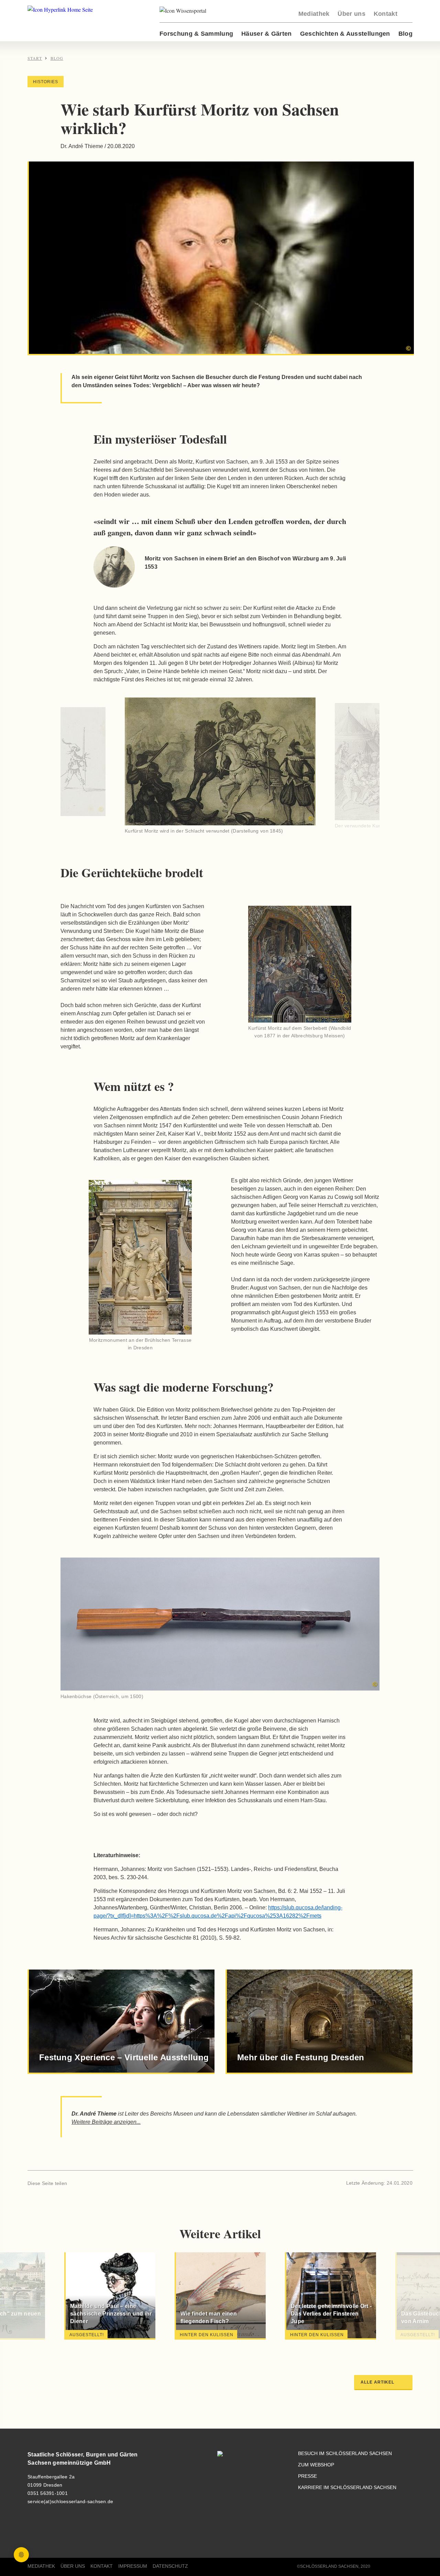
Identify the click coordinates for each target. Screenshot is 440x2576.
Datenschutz (170, 2566)
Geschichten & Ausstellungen (345, 34)
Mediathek (314, 14)
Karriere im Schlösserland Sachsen (347, 2488)
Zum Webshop (316, 2465)
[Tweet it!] (87, 2183)
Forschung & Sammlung (196, 34)
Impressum (133, 2566)
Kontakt (386, 14)
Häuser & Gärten (267, 34)
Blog (405, 34)
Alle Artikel (377, 2382)
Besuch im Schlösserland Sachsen (345, 2454)
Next (355, 767)
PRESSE (307, 2476)
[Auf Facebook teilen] (75, 2183)
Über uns (351, 14)
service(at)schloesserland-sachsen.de (70, 2501)
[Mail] (98, 2183)
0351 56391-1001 (48, 2493)
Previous (85, 767)
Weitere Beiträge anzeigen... (106, 2122)
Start (35, 58)
